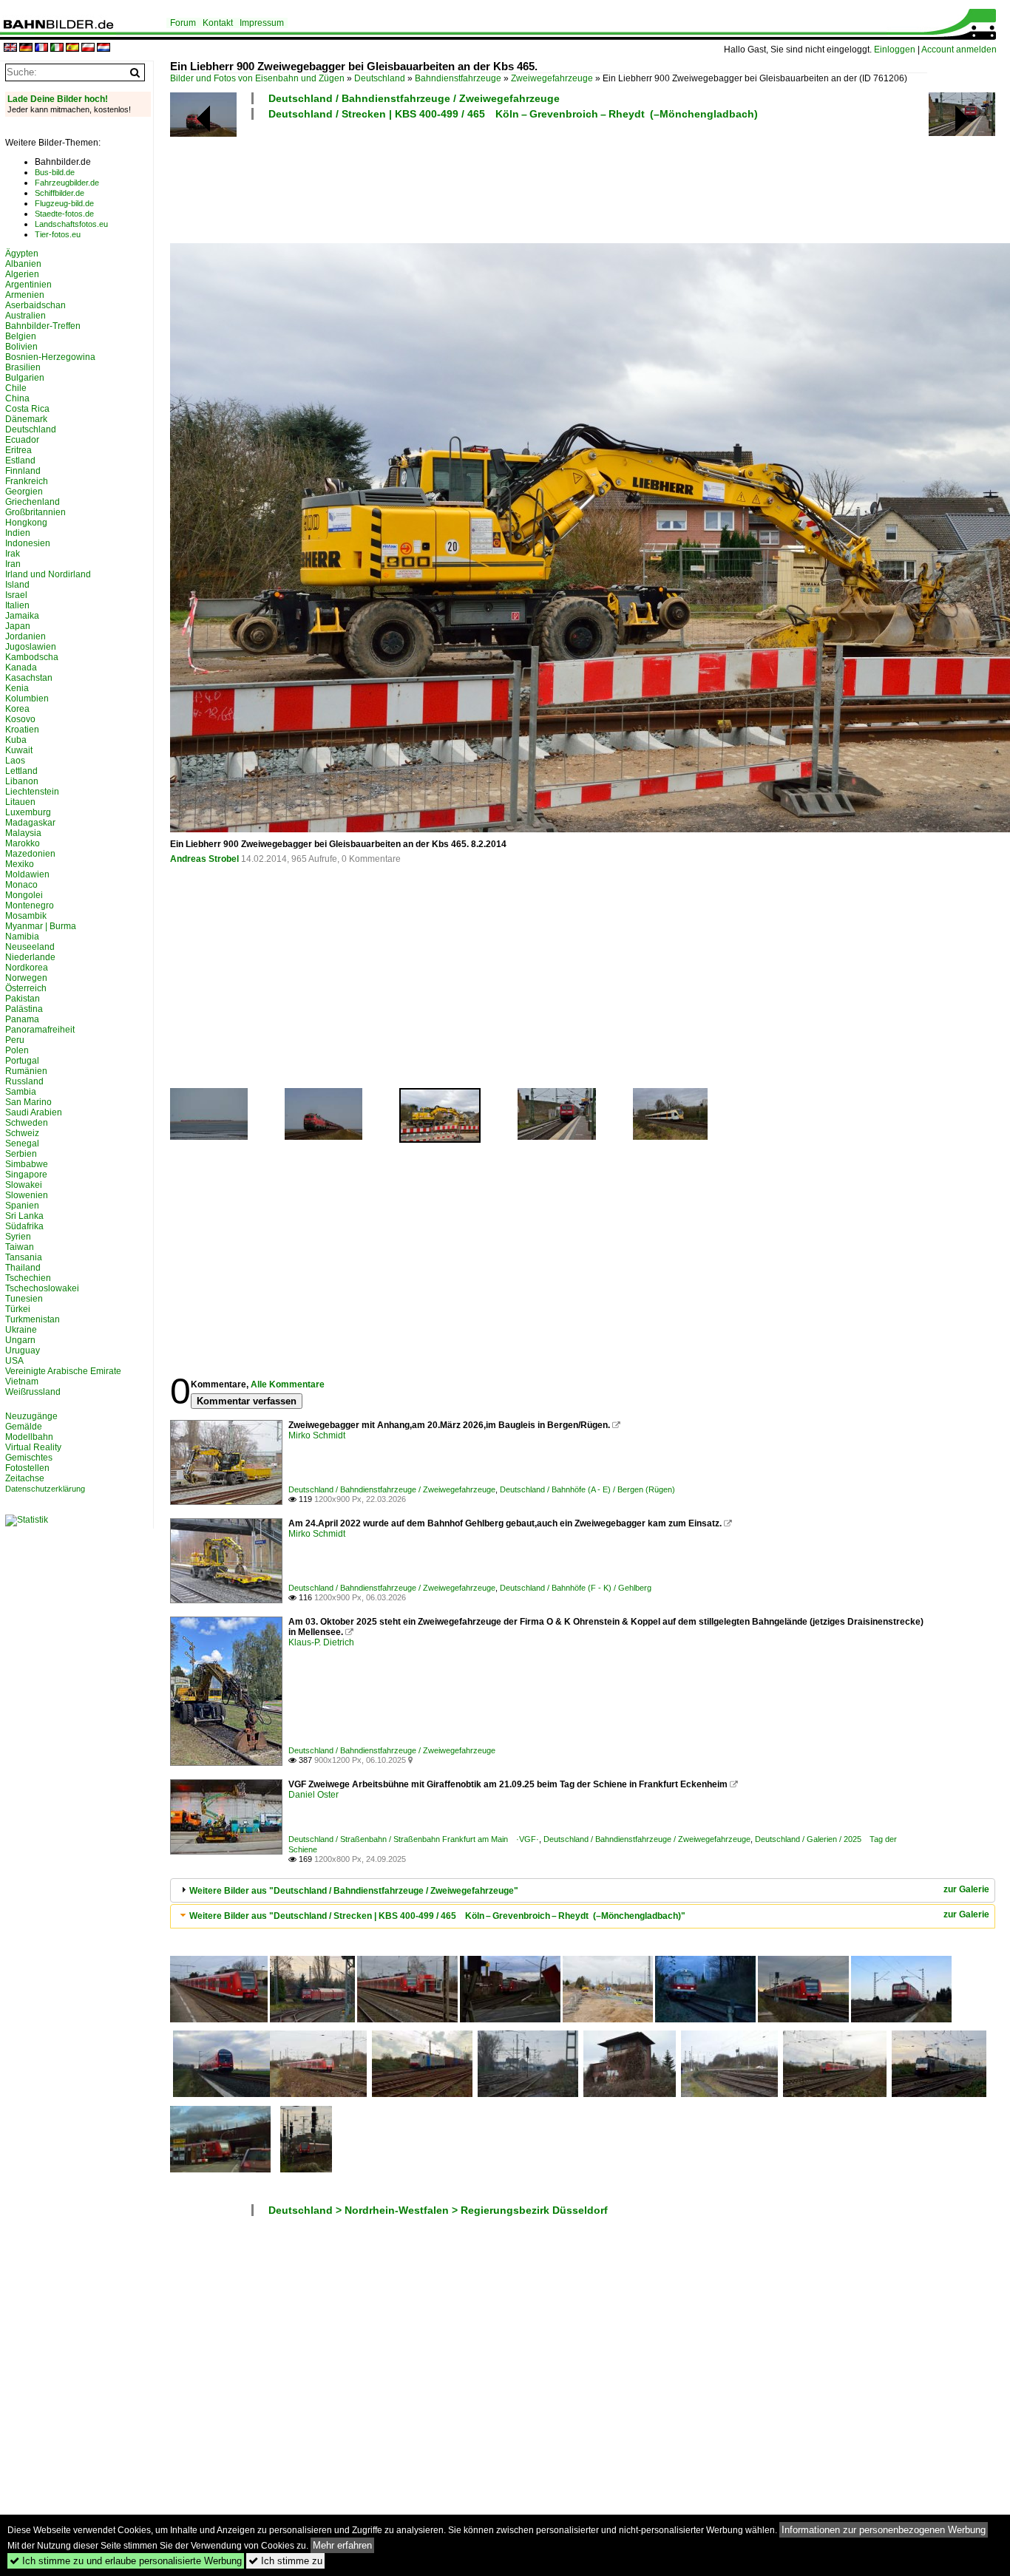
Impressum (262, 23)
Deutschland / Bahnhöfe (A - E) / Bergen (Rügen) (587, 1489)
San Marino (28, 1102)
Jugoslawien (31, 647)
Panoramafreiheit (40, 1030)
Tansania (24, 1257)
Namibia (22, 937)
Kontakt (218, 23)
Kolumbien (27, 699)
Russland (24, 1081)
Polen (17, 1050)
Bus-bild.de (55, 172)
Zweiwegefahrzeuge (552, 78)
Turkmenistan (33, 1319)
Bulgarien (25, 378)
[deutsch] (26, 48)
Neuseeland (30, 947)
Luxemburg (28, 812)
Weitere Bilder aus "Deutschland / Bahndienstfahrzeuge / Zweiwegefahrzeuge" (354, 1891)
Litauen (20, 802)
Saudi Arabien (34, 1112)
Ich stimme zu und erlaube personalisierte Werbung (126, 2561)
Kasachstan (29, 678)
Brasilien (23, 367)
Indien (18, 533)
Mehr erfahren (342, 2545)
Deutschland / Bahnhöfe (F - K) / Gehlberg (576, 1588)
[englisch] (10, 48)
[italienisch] (57, 48)
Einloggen (895, 50)
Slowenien (27, 1195)
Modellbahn (29, 1437)
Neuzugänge (31, 1416)
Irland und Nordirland (48, 574)
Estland (20, 461)
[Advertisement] (549, 180)
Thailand (23, 1268)
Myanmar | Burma (41, 926)
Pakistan (23, 999)
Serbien (21, 1154)
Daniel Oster (313, 1795)
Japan (18, 626)
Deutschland (380, 78)
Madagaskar (30, 823)
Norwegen (26, 978)
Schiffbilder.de (60, 193)
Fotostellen (27, 1468)
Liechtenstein (32, 792)
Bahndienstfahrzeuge (458, 78)
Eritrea (18, 450)
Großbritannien (35, 512)
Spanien (22, 1206)
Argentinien (28, 285)
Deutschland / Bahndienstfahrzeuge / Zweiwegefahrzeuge (414, 98)
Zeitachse (25, 1478)
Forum (183, 23)
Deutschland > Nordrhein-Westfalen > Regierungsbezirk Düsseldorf (438, 2210)
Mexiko (20, 864)
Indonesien (28, 543)
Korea (17, 709)
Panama (22, 1019)
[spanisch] (72, 48)
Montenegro (30, 905)
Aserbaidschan (35, 305)
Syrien (18, 1237)
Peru (15, 1040)
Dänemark (26, 419)
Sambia (21, 1092)
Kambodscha (32, 657)
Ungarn (20, 1340)
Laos (15, 761)
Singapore (26, 1175)
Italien (17, 605)
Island (17, 585)
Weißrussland (33, 1392)
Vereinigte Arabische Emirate (63, 1371)
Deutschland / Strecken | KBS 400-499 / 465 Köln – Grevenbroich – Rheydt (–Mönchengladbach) (513, 114)
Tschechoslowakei (42, 1288)
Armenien (25, 295)
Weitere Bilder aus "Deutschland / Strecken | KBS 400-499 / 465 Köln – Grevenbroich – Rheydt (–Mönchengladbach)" (437, 1916)
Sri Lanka (24, 1216)
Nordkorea (27, 968)
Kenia (17, 688)
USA (14, 1361)
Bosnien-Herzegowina (50, 357)
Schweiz (22, 1133)
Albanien (23, 264)
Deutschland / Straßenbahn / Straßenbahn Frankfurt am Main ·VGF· (414, 1839)
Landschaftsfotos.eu (71, 224)
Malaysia (23, 833)
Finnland (23, 471)
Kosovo (20, 719)
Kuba (16, 740)
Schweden (27, 1123)
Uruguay (23, 1350)
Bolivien (21, 347)
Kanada (21, 667)
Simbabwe (27, 1164)
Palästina (24, 1009)
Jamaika (22, 616)
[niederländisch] (104, 48)
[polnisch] (88, 48)
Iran (13, 564)
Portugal (22, 1061)
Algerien (22, 274)
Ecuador (22, 440)
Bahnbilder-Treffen (43, 326)
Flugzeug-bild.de (64, 203)
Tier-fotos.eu (58, 234)
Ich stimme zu (285, 2561)
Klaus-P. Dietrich (321, 1642)
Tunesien (24, 1299)
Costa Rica (27, 409)
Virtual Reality (33, 1447)
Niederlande (30, 957)
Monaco (21, 885)
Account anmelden (959, 50)
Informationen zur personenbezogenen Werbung (884, 2530)
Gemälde (24, 1427)
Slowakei (24, 1185)
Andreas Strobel (204, 859)
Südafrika (24, 1226)
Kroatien (22, 730)
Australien (26, 316)
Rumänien (26, 1071)
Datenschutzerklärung (45, 1489)
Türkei (18, 1309)
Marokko (23, 843)
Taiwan (20, 1247)
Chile (16, 388)
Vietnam (22, 1382)
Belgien (21, 336)
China (17, 398)
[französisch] (41, 48)
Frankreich (27, 481)
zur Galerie (966, 1889)
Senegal (22, 1143)
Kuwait (19, 750)
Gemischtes (29, 1458)
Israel (16, 595)
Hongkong (26, 523)
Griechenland (33, 502)
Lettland (21, 771)
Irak (13, 554)
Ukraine (21, 1330)
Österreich (26, 988)
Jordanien (26, 636)
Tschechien (28, 1278)
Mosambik (26, 916)
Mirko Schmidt (317, 1435)
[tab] (583, 1890)
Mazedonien (30, 854)
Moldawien (27, 874)
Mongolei (24, 895)
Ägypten (22, 254)
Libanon (22, 781)
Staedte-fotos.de (64, 214)
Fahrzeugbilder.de (67, 183)
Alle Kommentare (288, 1384)
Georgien (24, 492)
